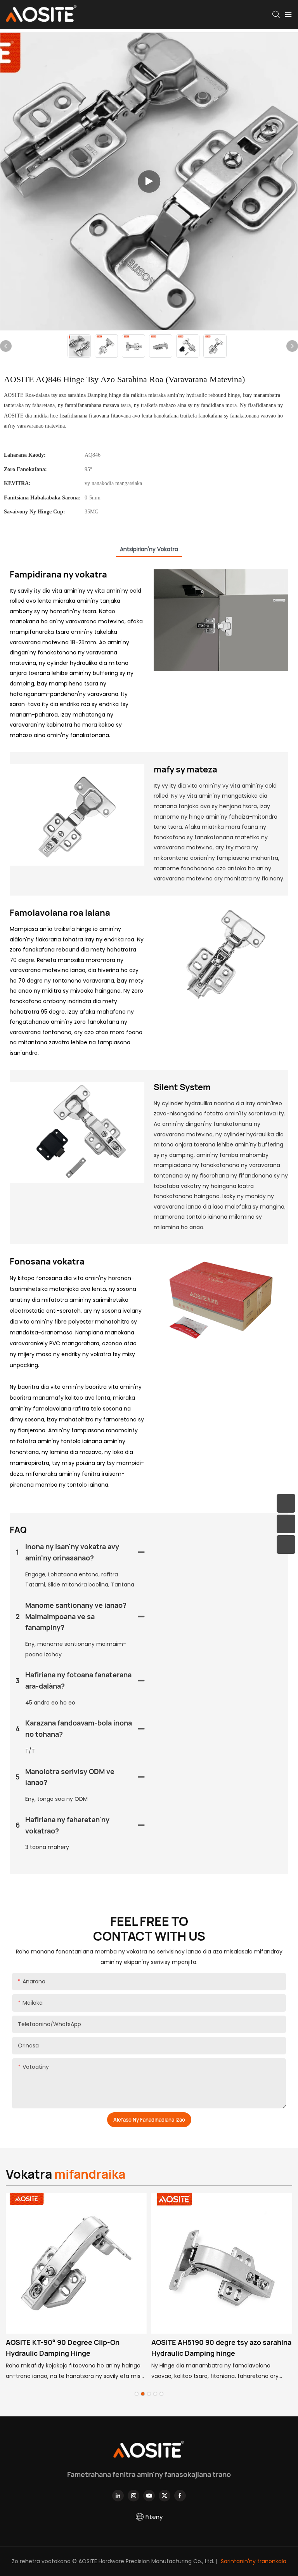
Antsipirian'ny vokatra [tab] (149, 549)
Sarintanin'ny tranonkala (253, 2561)
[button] (137, 2394)
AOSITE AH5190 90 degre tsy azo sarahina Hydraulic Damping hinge (221, 2348)
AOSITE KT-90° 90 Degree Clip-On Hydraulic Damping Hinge (63, 2348)
